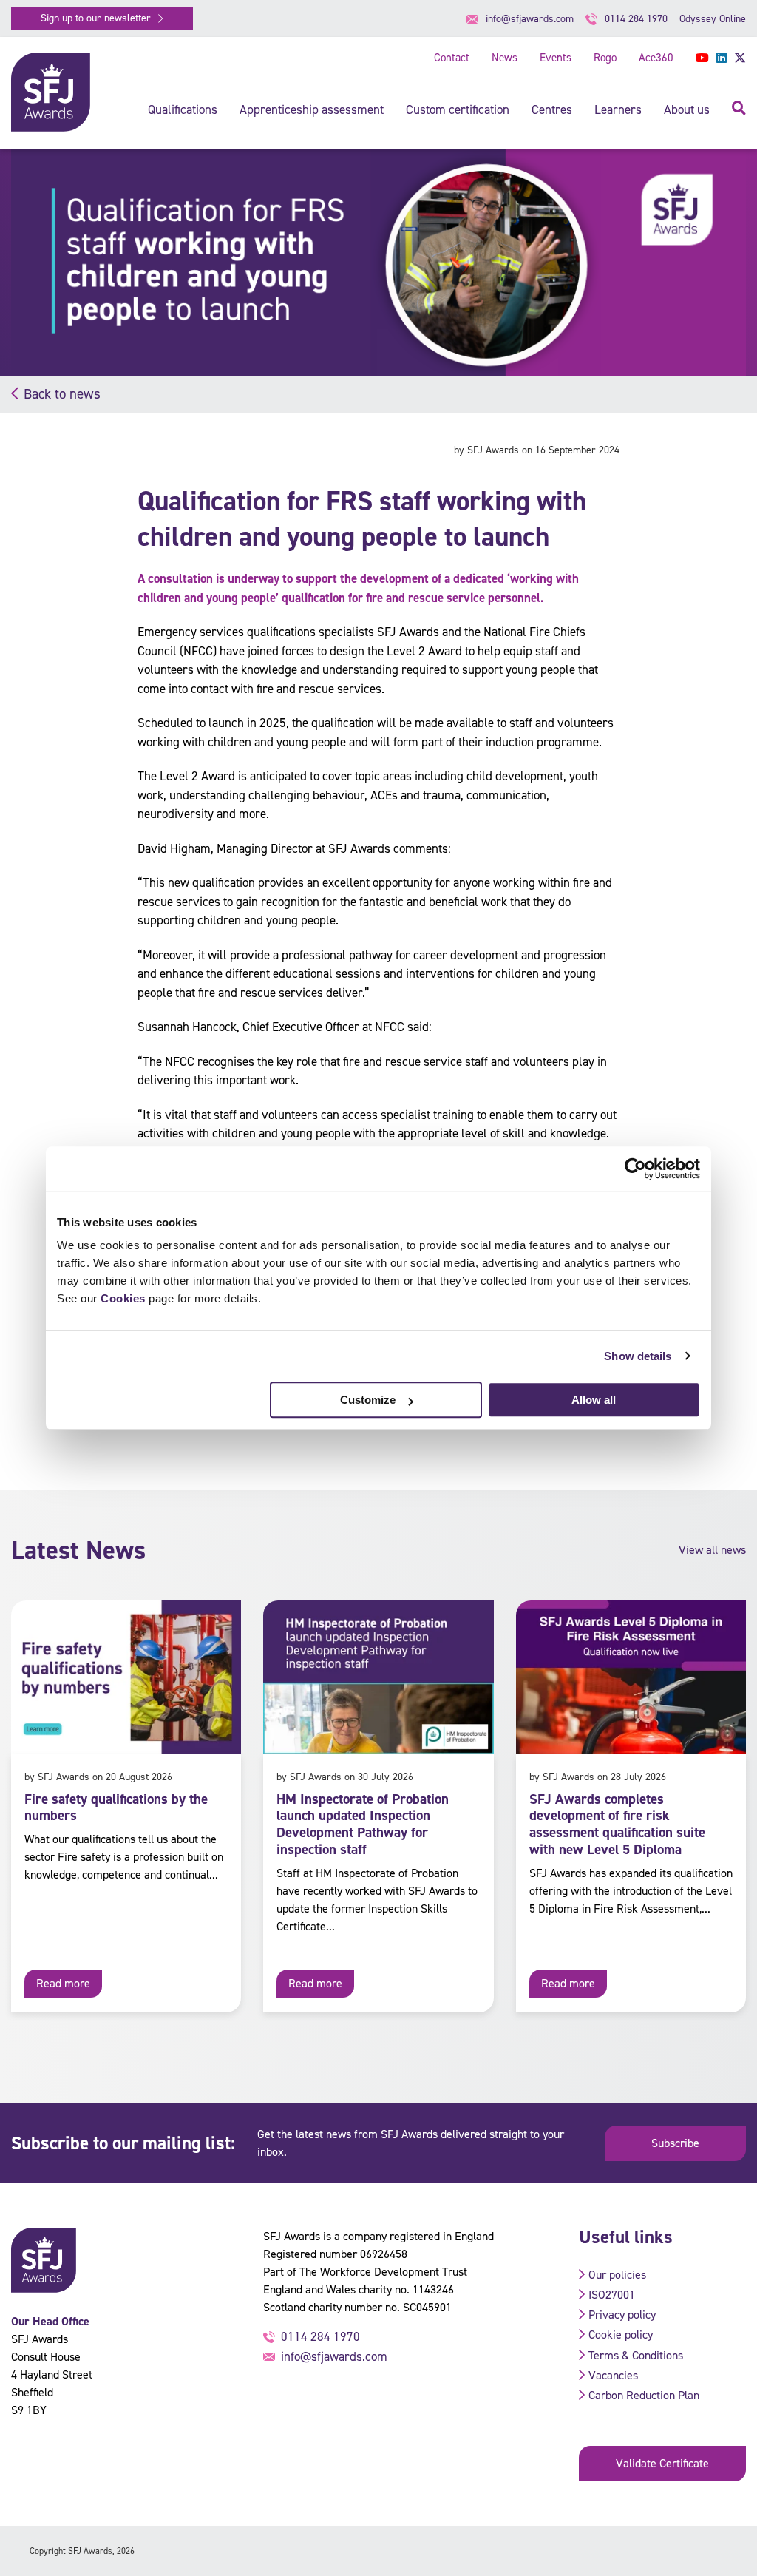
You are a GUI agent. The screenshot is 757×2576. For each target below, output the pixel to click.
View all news (712, 1550)
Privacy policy (622, 2315)
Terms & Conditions (636, 2355)
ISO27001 (612, 2295)
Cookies (123, 1298)
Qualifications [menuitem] (183, 109)
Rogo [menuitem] (605, 58)
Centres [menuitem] (552, 109)
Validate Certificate (662, 2463)
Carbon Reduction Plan (644, 2395)
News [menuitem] (505, 58)
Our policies (617, 2275)
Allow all (594, 1400)
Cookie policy (621, 2335)
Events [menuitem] (556, 58)
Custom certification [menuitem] (458, 109)
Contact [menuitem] (452, 58)
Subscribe (675, 2143)
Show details (638, 1356)
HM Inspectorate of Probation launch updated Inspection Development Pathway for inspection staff (363, 1824)
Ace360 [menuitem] (656, 58)
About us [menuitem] (687, 109)
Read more (63, 1983)
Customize (368, 1400)
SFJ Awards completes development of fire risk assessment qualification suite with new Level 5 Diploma (617, 1824)
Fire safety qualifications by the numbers (116, 1808)
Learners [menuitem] (618, 109)
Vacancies (613, 2375)
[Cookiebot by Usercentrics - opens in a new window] (635, 1169)
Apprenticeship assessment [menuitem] (312, 109)
